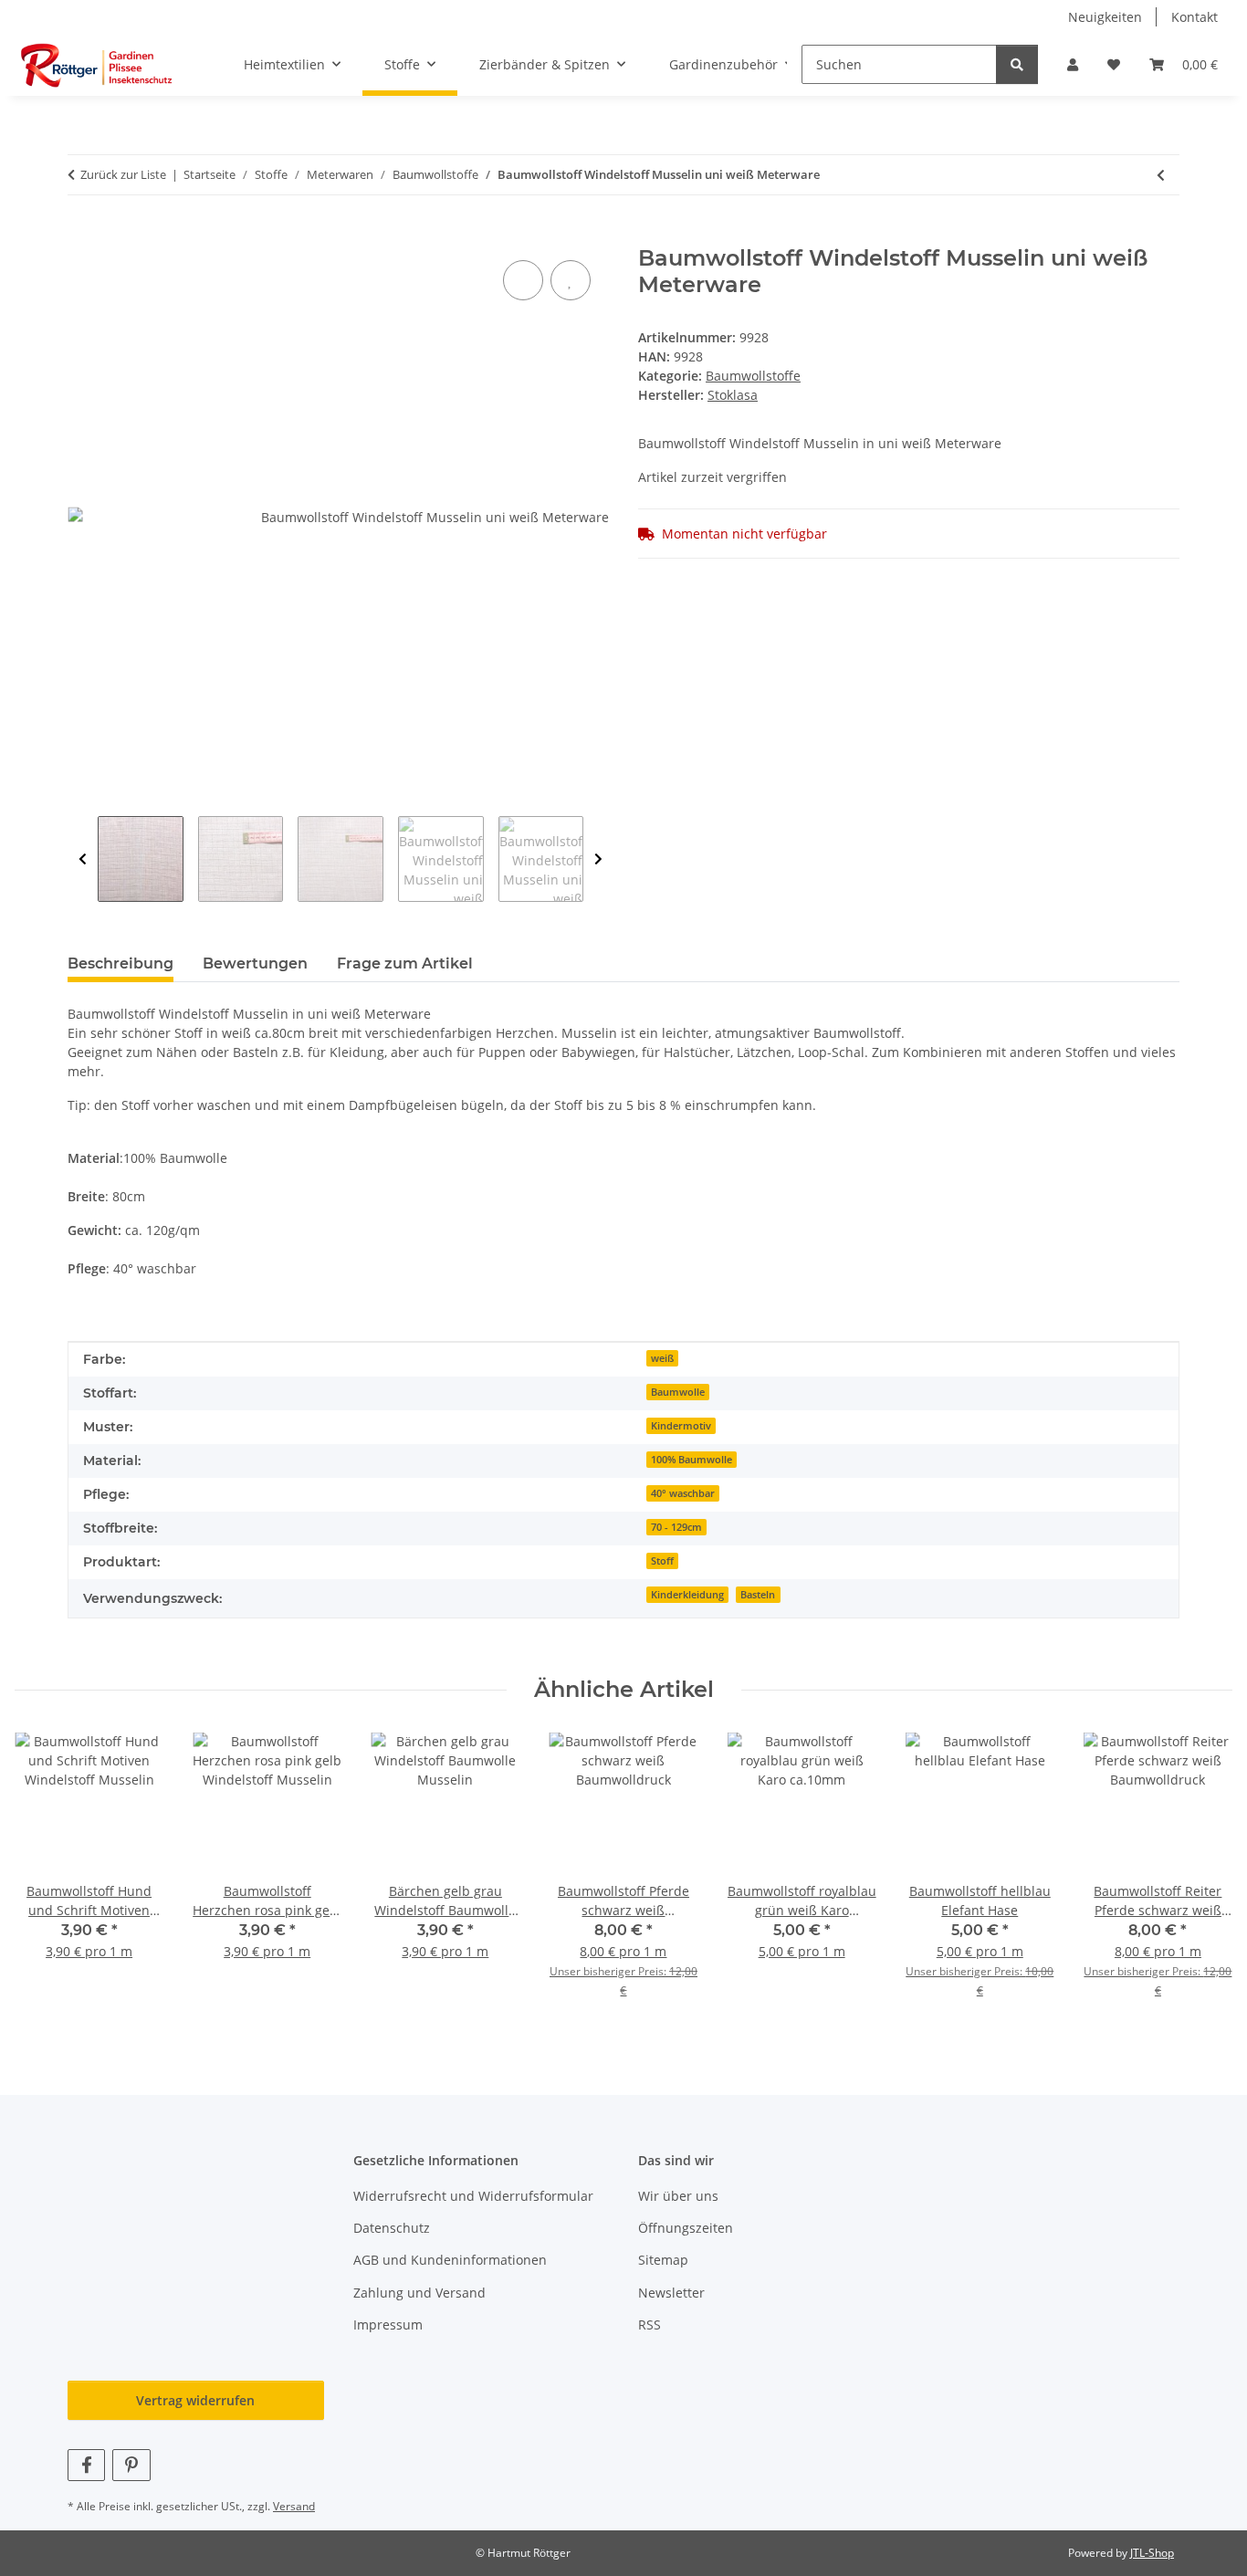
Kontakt (1195, 17)
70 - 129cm (676, 1527)
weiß (662, 1358)
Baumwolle (678, 1392)
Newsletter (671, 2293)
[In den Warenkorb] (82, 236)
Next (598, 859)
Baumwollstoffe (753, 376)
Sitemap (663, 2260)
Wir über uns (678, 2196)
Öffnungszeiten (686, 2228)
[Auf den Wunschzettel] (571, 280)
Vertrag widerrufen (195, 2400)
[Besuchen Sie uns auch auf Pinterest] (131, 2465)
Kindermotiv (681, 1426)
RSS (650, 2325)
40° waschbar (683, 1493)
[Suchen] (1017, 64)
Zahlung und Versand (419, 2293)
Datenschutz (392, 2228)
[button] (1073, 64)
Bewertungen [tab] (255, 963)
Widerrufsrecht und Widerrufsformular (473, 2196)
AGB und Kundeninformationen (450, 2260)
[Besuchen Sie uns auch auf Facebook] (86, 2465)
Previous (83, 859)
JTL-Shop (1152, 2553)
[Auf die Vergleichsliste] (523, 280)
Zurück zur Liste (123, 174)
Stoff (662, 1561)
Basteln (758, 1595)
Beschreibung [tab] (121, 963)
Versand (294, 2506)
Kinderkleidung (687, 1595)
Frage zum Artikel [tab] (405, 963)
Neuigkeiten (1105, 17)
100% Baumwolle (692, 1460)
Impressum (388, 2325)
